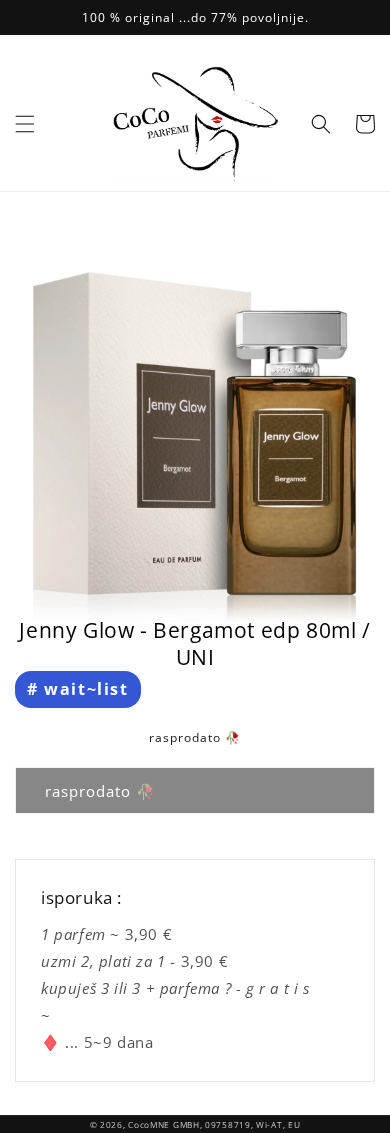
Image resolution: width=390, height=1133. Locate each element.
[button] (25, 124)
